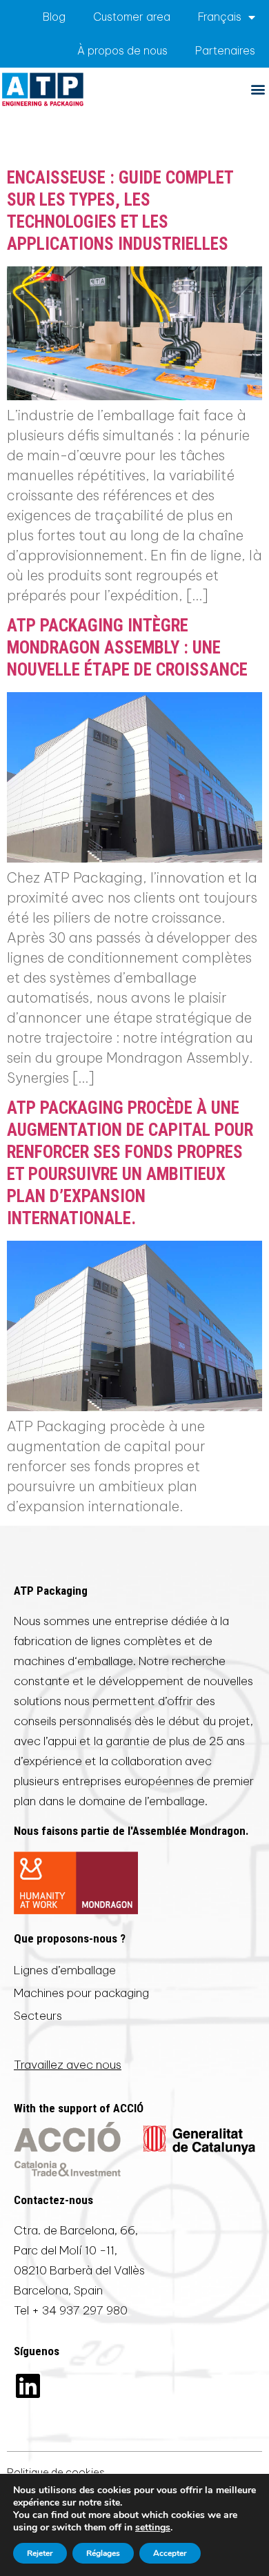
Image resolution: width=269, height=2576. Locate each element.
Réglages (103, 2553)
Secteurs (38, 2016)
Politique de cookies (56, 2472)
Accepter (170, 2553)
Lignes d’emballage (65, 1970)
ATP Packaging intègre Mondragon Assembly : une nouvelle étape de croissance (127, 648)
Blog (54, 17)
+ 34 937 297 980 (80, 2310)
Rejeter (40, 2553)
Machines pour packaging (81, 1993)
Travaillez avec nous (68, 2065)
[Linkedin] (28, 2386)
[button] (258, 89)
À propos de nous (122, 50)
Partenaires (225, 50)
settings (153, 2528)
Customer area (132, 17)
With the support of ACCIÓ (79, 2108)
